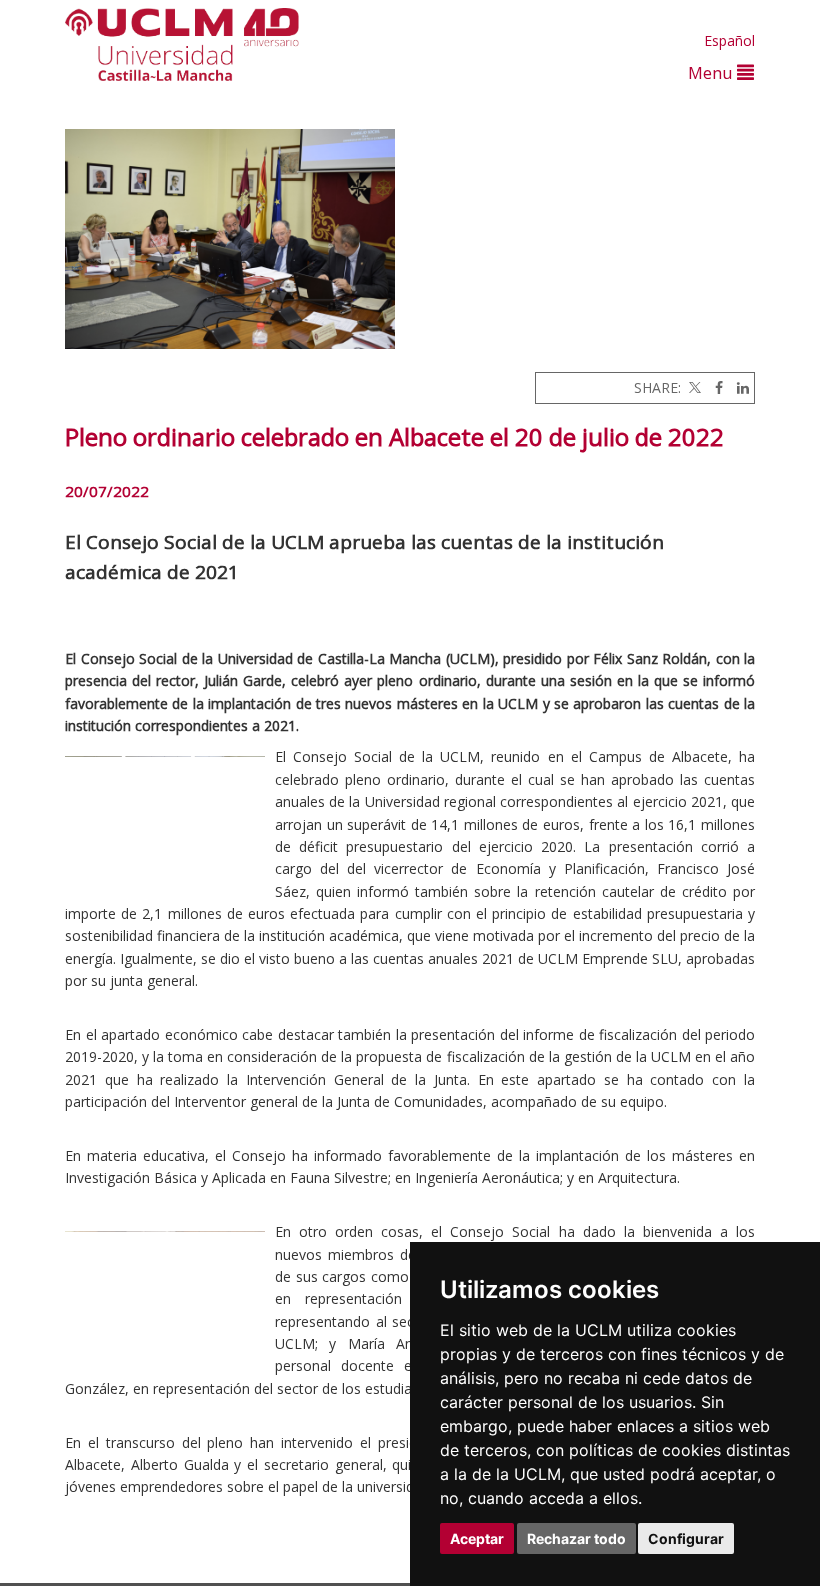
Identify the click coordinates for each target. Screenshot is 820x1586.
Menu (712, 72)
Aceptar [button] (477, 1538)
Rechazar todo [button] (576, 1538)
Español (729, 40)
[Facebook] (714, 387)
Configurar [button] (686, 1538)
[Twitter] (693, 387)
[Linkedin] (738, 387)
